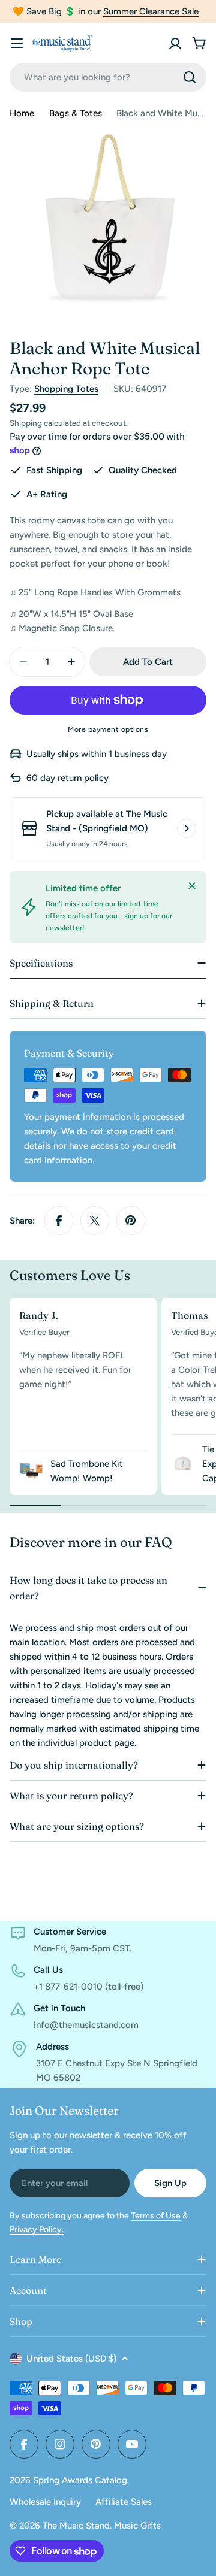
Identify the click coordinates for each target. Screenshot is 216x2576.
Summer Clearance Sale (151, 11)
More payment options (108, 729)
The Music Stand (76, 2526)
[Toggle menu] (17, 43)
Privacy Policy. (37, 2230)
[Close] (192, 886)
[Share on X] (95, 1221)
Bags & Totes (76, 113)
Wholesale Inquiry (45, 2502)
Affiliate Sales (124, 2502)
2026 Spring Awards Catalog (68, 2480)
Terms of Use (156, 2216)
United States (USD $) (71, 2359)
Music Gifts (137, 2526)
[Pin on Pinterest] (131, 1221)
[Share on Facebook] (59, 1221)
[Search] (190, 77)
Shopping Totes (66, 389)
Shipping (26, 423)
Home (22, 113)
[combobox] (108, 77)
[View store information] (187, 828)
